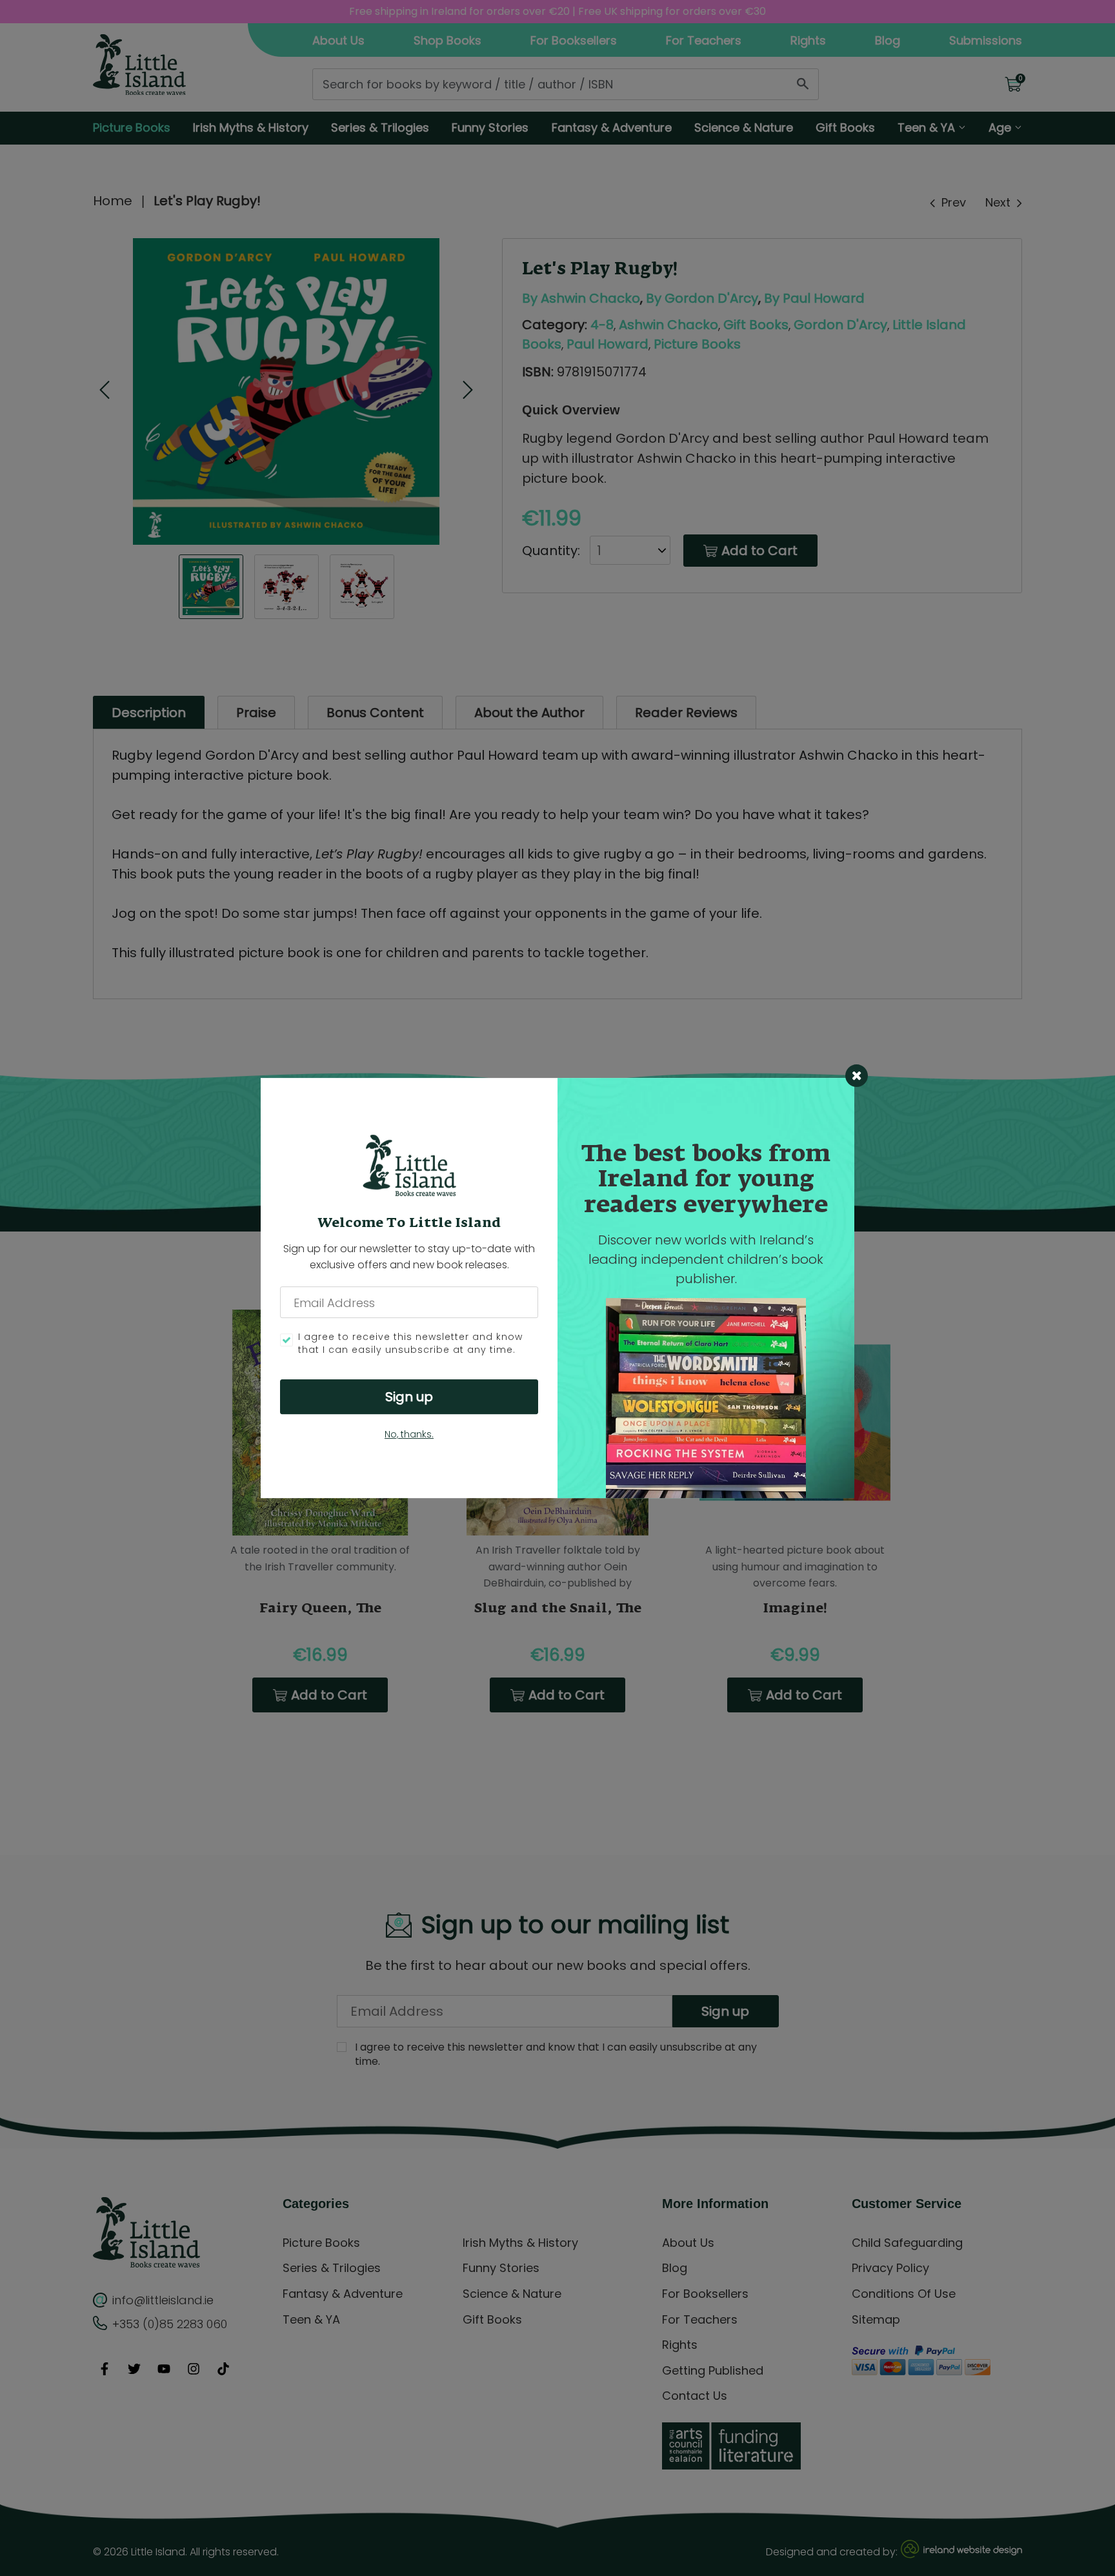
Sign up (409, 1397)
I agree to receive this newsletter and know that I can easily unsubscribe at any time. (410, 1344)
